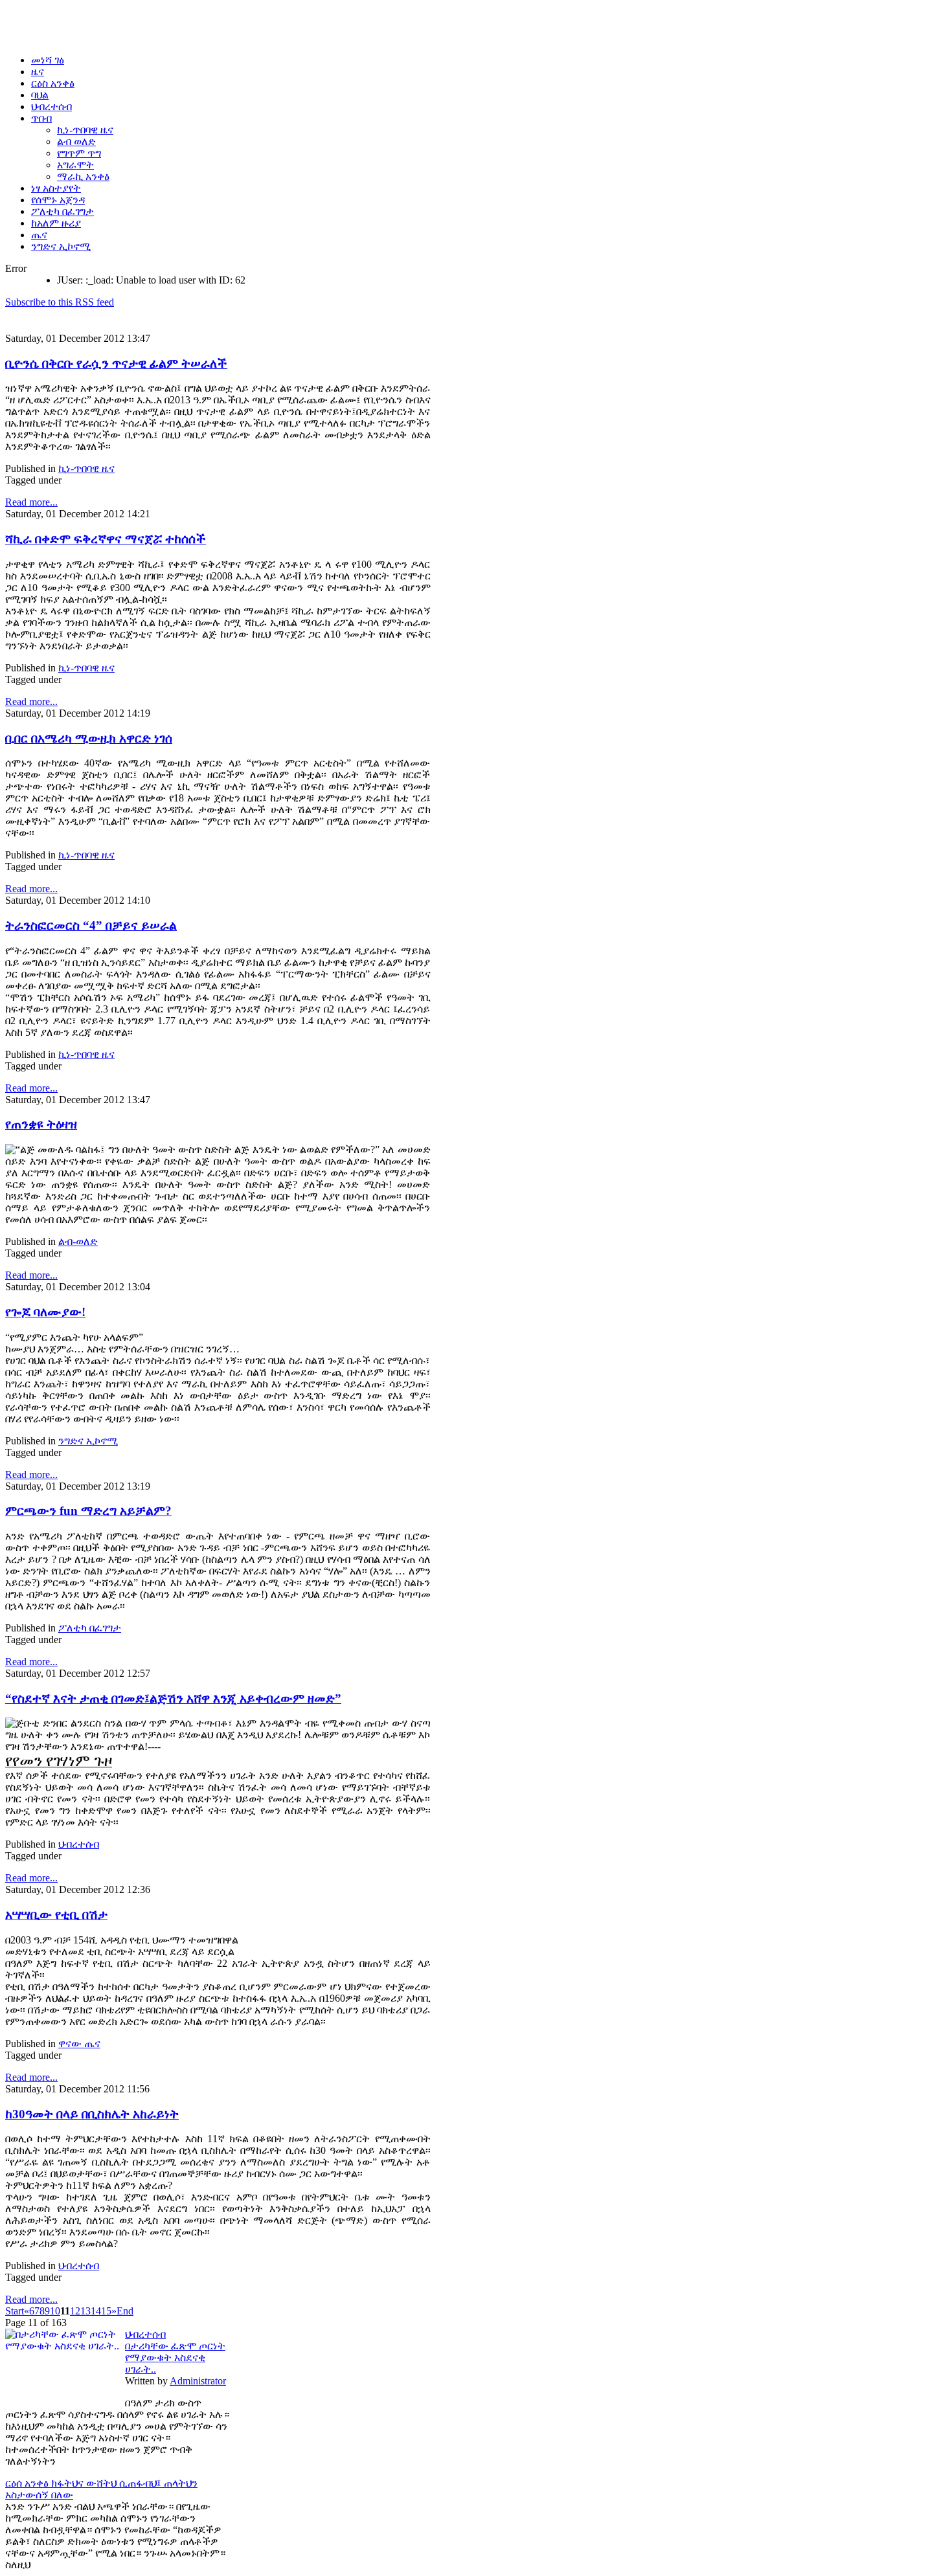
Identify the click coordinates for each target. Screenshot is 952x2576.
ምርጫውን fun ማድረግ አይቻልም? (88, 1511)
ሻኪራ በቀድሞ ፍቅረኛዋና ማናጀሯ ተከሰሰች (106, 539)
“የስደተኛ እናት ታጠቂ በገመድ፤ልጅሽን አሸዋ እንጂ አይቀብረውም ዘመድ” (173, 1698)
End (125, 2311)
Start (15, 2311)
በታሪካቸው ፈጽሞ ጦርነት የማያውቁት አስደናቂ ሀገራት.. (175, 2358)
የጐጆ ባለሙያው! (45, 1312)
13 (85, 2311)
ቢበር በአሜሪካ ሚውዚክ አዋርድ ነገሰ (89, 738)
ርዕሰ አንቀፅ (28, 2483)
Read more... (31, 502)
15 (106, 2311)
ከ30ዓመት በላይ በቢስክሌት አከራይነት (92, 2114)
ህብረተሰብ (79, 1844)
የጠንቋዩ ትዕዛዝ (41, 1124)
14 (96, 2311)
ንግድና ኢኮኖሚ (88, 1441)
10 (55, 2311)
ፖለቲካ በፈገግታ (90, 1628)
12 (75, 2311)
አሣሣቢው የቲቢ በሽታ (56, 1915)
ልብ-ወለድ (78, 1241)
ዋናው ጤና (79, 2044)
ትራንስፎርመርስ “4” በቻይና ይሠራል (91, 925)
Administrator (198, 2381)
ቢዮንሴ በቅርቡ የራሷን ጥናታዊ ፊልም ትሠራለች (116, 364)
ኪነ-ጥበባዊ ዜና (86, 468)
